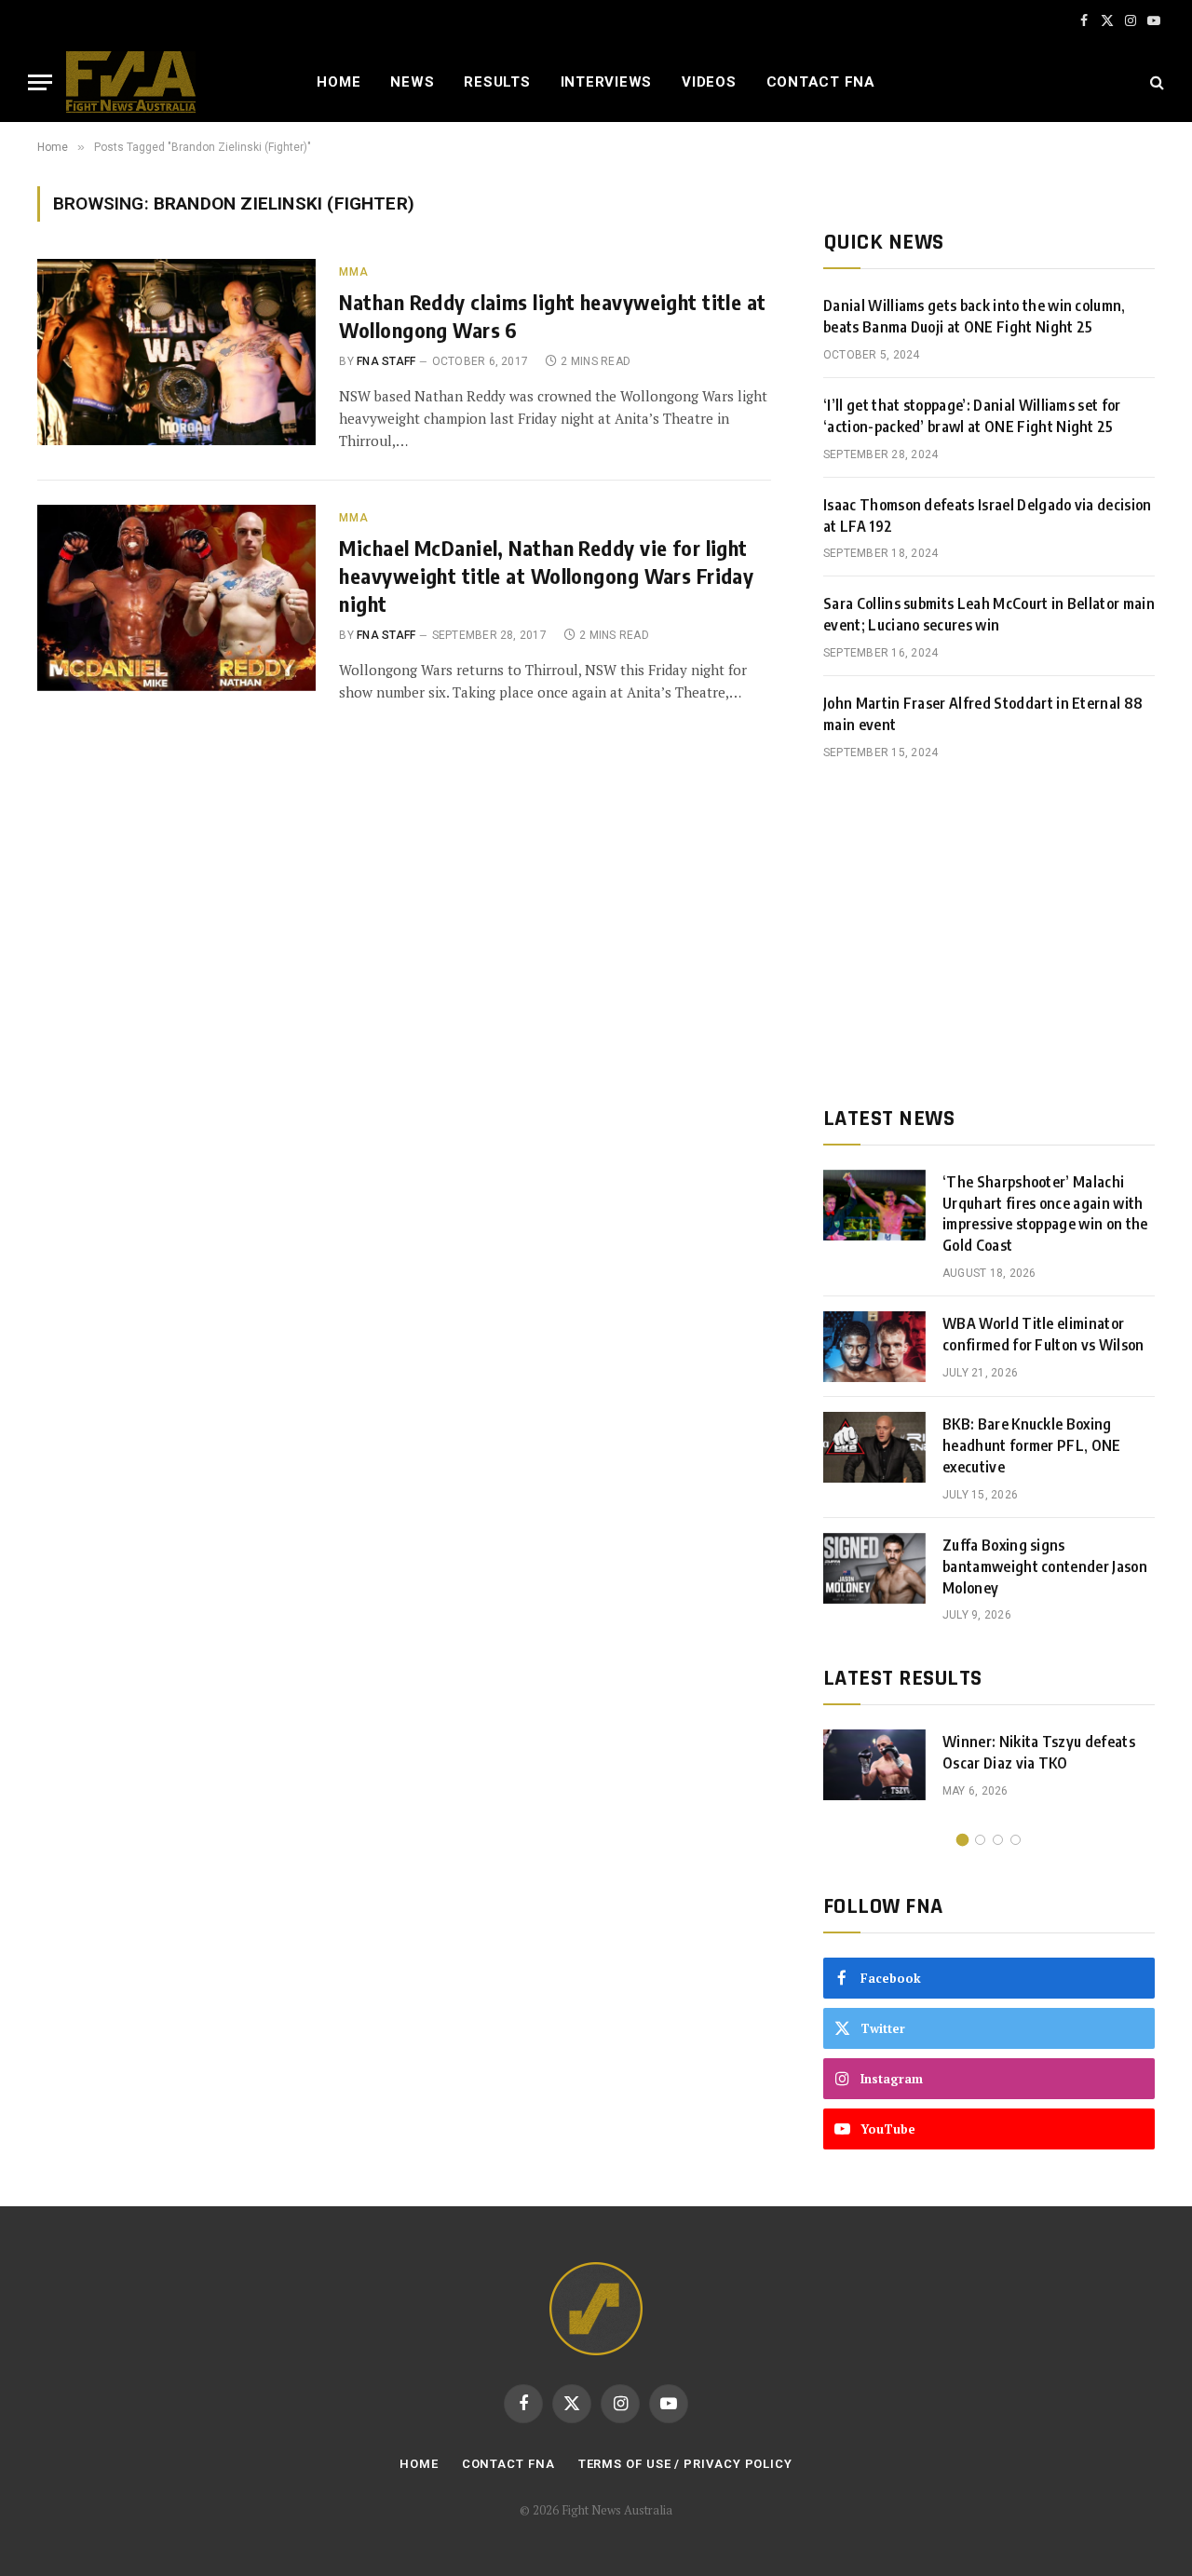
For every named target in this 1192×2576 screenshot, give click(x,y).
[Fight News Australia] (131, 82)
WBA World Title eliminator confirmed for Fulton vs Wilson (1043, 1334)
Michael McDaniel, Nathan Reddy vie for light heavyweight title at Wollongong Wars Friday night (546, 576)
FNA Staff (386, 361)
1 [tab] (962, 1840)
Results (497, 82)
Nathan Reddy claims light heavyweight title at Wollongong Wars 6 (552, 316)
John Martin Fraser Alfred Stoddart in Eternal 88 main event (983, 714)
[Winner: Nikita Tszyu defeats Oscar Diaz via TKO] (874, 1765)
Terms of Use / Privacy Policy (685, 2464)
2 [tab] (980, 1840)
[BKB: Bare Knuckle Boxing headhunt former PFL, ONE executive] (874, 1447)
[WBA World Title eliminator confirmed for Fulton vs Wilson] (874, 1347)
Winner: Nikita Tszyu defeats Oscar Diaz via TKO (1039, 1752)
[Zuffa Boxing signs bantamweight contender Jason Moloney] (874, 1568)
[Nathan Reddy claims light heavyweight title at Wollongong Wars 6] (176, 352)
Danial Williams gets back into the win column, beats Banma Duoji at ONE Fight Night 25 (975, 316)
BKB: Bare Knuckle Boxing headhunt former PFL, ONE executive (1032, 1445)
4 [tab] (1016, 1840)
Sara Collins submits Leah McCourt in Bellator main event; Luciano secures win (989, 614)
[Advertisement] (989, 933)
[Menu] (40, 82)
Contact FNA (821, 82)
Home (339, 82)
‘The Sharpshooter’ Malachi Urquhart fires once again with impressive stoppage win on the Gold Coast (1045, 1214)
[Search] (1155, 82)
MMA (353, 272)
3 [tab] (998, 1840)
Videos (709, 82)
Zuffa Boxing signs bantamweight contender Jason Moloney (1045, 1566)
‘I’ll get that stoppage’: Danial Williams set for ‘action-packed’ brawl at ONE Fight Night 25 (972, 416)
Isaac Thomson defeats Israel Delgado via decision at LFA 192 (988, 515)
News (412, 82)
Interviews (607, 82)
